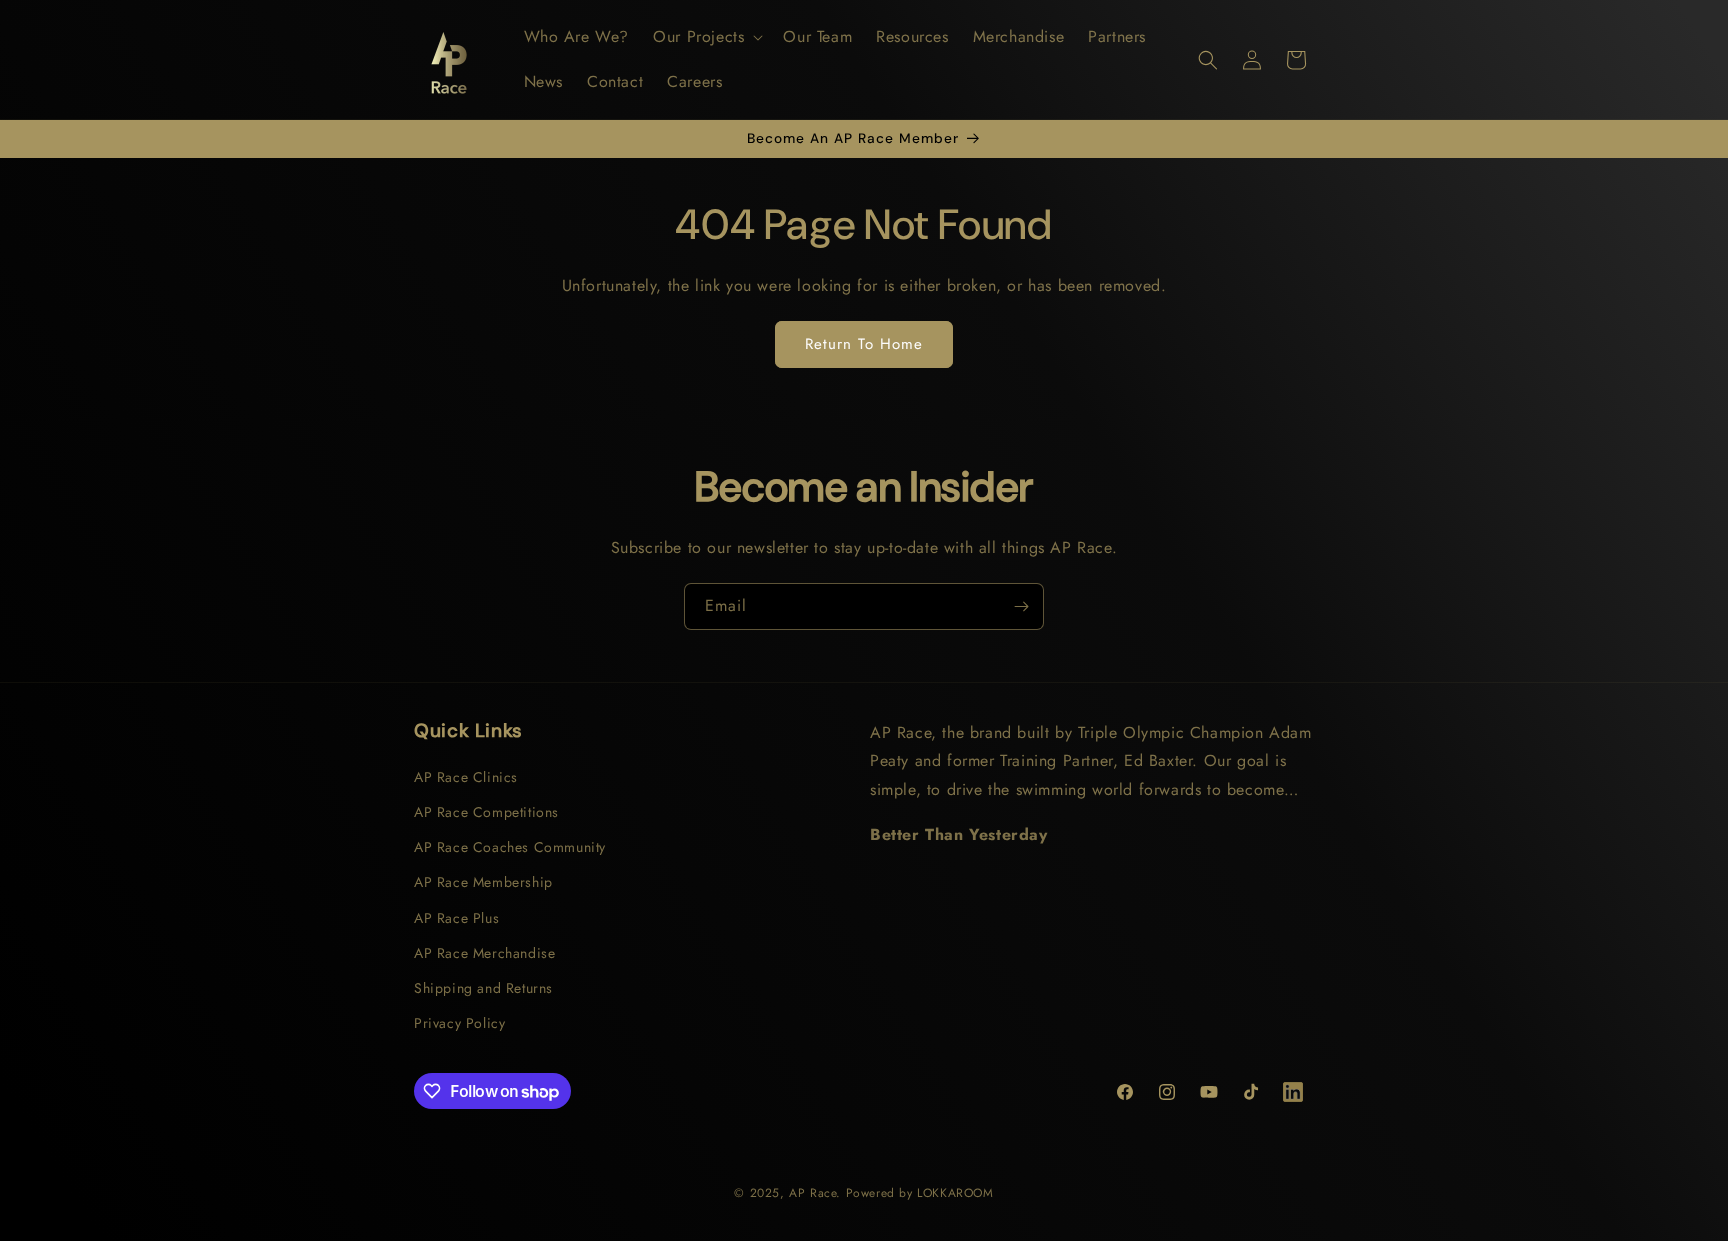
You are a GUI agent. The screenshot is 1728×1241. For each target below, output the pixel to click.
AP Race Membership (483, 882)
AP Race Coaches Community (510, 847)
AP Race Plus (456, 918)
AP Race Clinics (466, 777)
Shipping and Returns (483, 988)
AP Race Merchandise (484, 953)
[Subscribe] (1021, 606)
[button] (706, 37)
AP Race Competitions (486, 812)
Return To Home (864, 344)
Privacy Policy (459, 1023)
